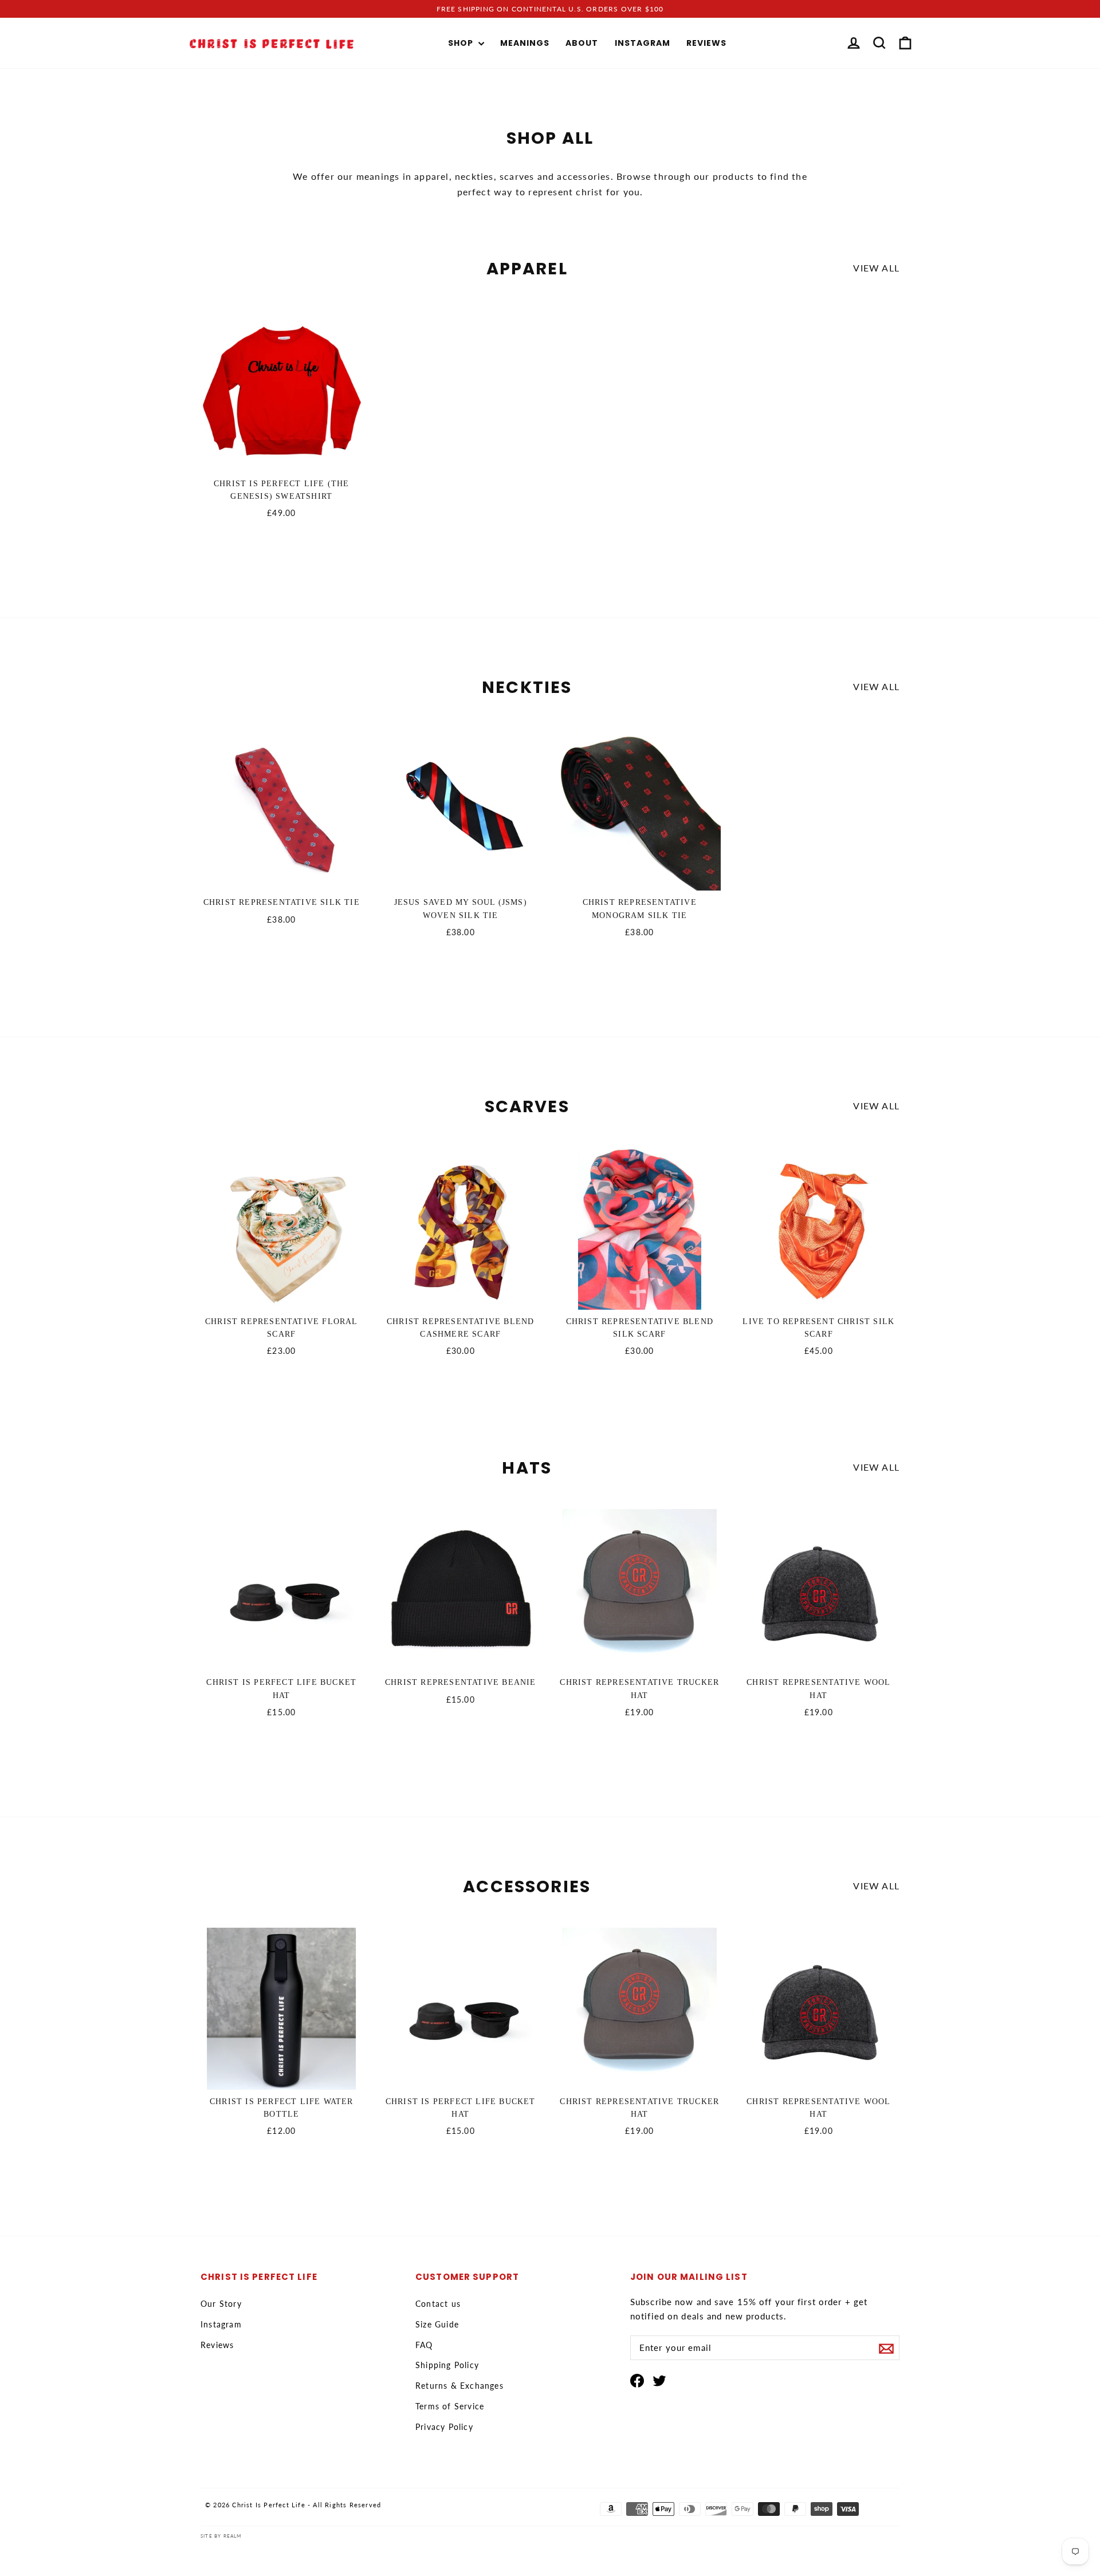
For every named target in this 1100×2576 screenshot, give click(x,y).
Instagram (643, 43)
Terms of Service (450, 2406)
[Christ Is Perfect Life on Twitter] (659, 2380)
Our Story (221, 2304)
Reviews (706, 43)
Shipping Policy (447, 2365)
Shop (462, 43)
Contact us (438, 2304)
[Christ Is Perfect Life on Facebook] (637, 2380)
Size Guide (437, 2324)
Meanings (525, 43)
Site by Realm (221, 2536)
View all (876, 268)
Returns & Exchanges (459, 2386)
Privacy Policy (444, 2427)
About (582, 43)
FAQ (424, 2345)
